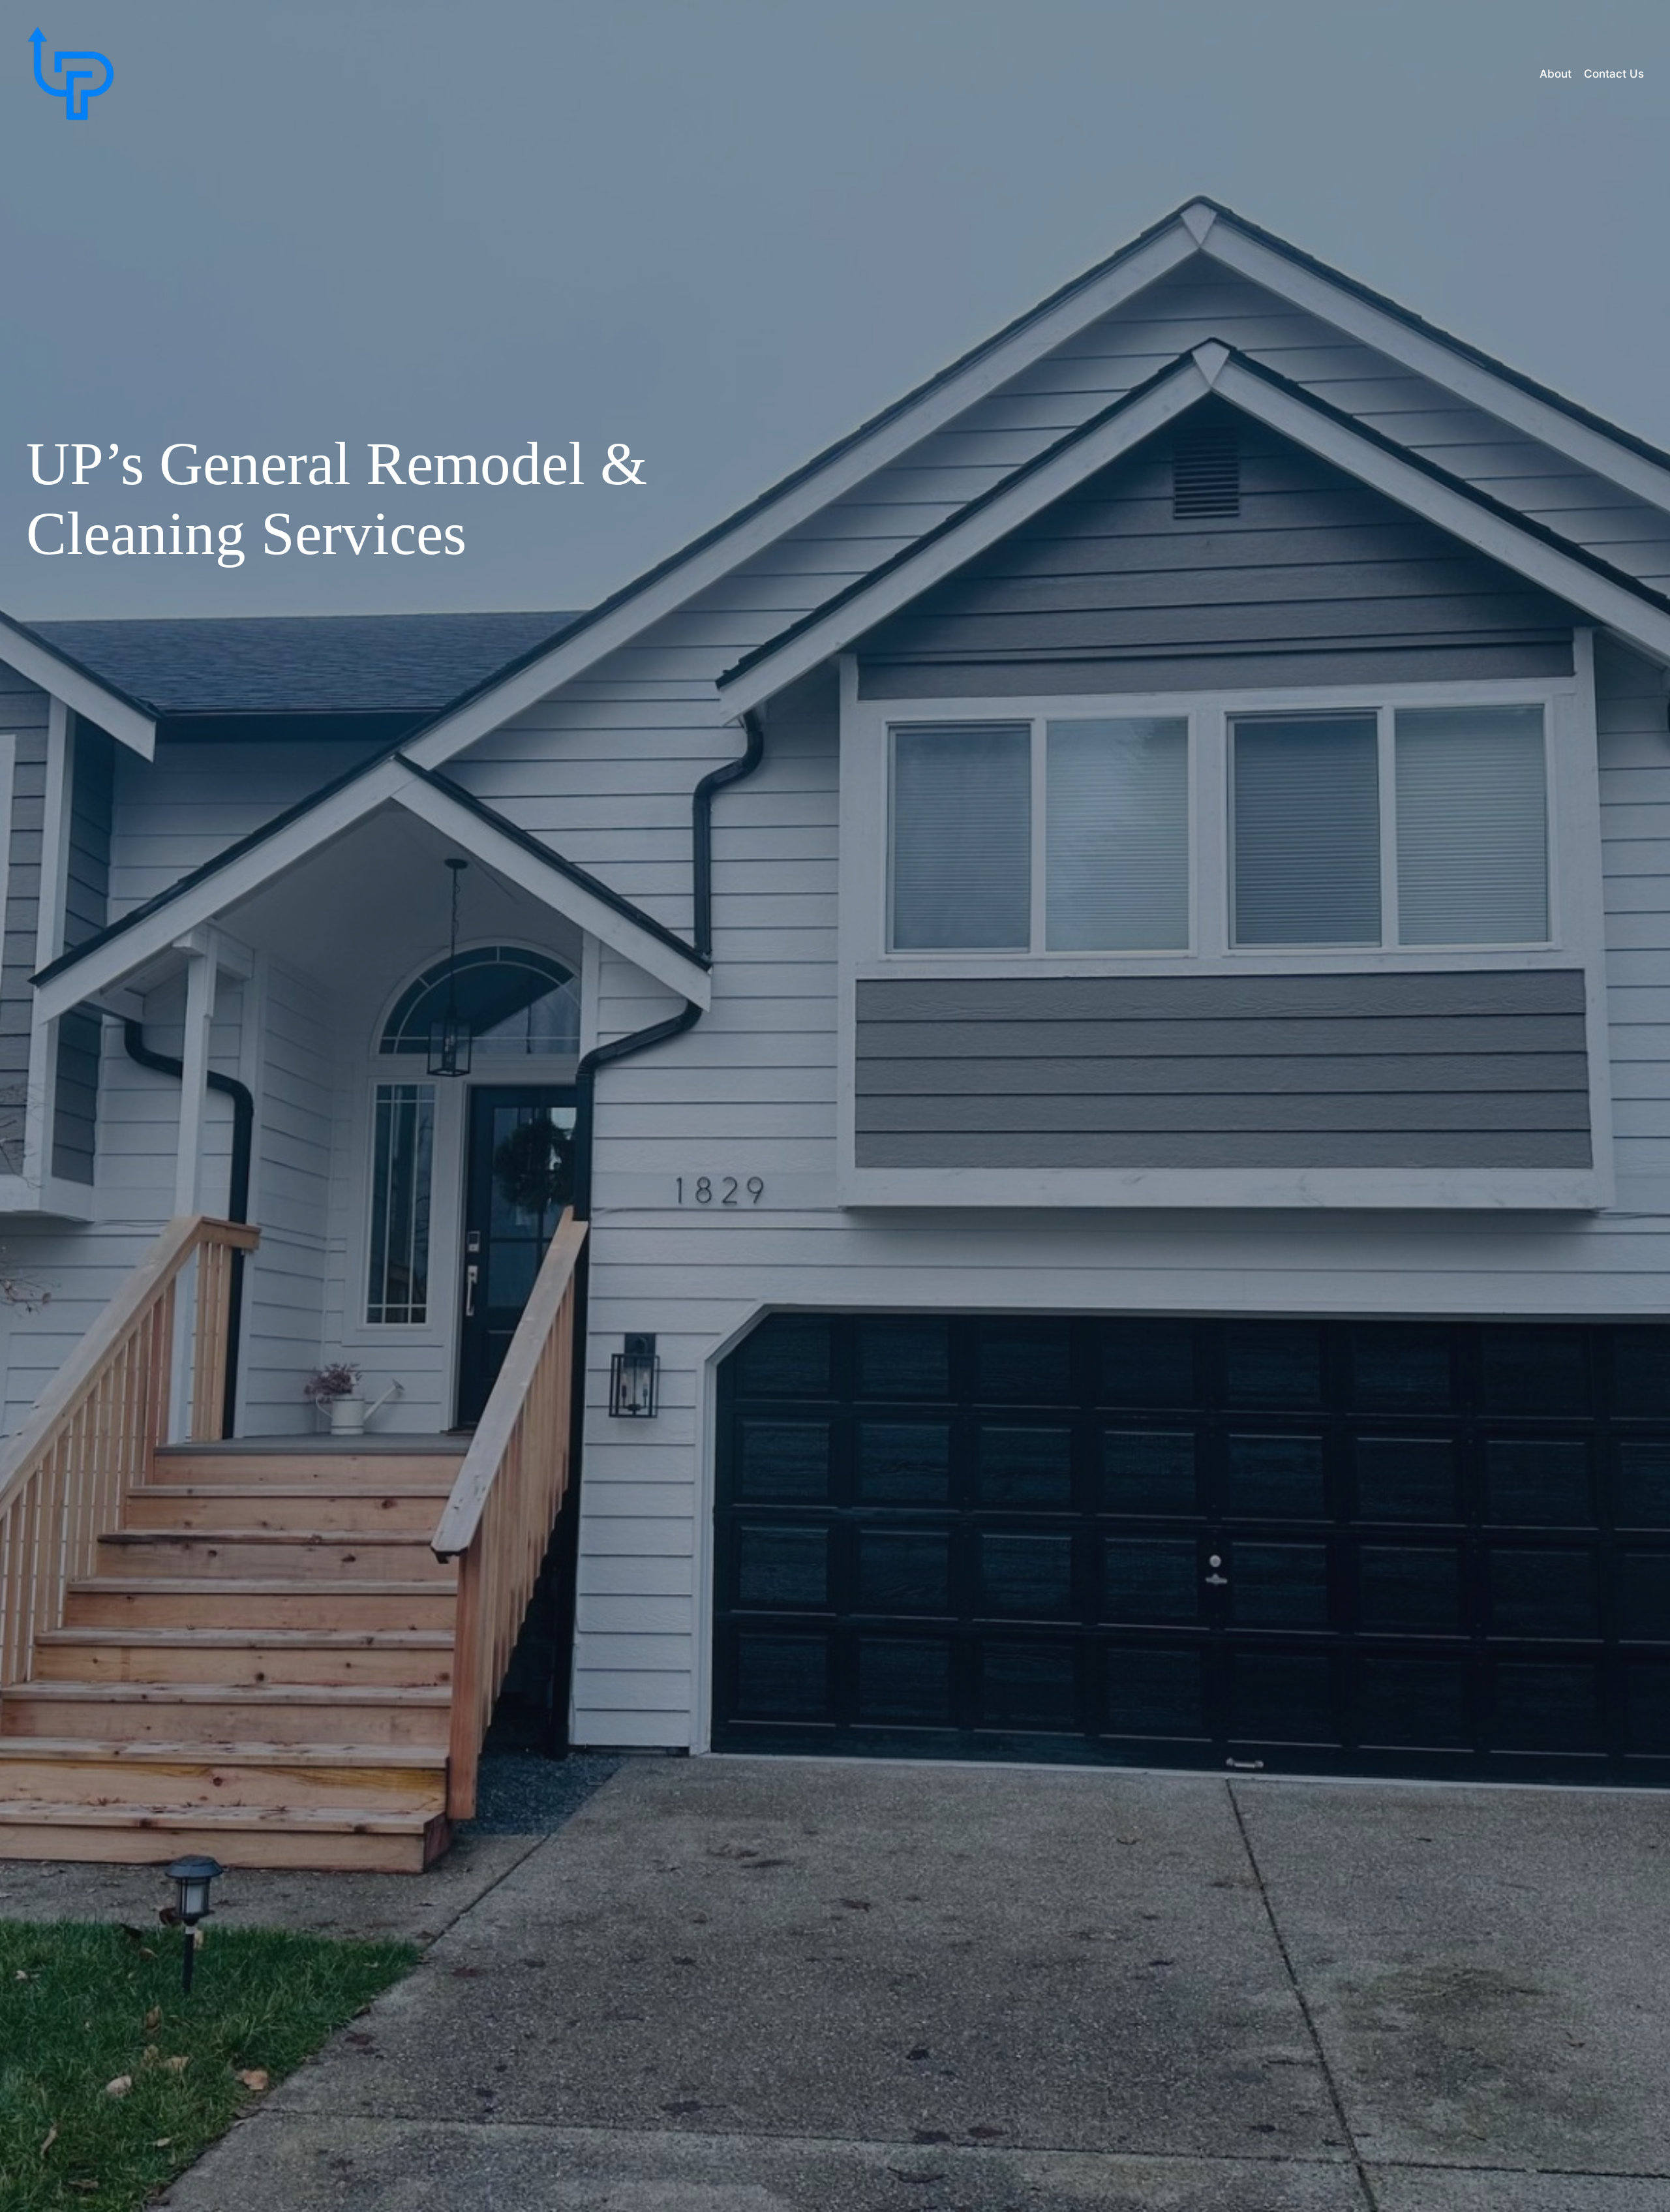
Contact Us (1614, 74)
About (1556, 74)
